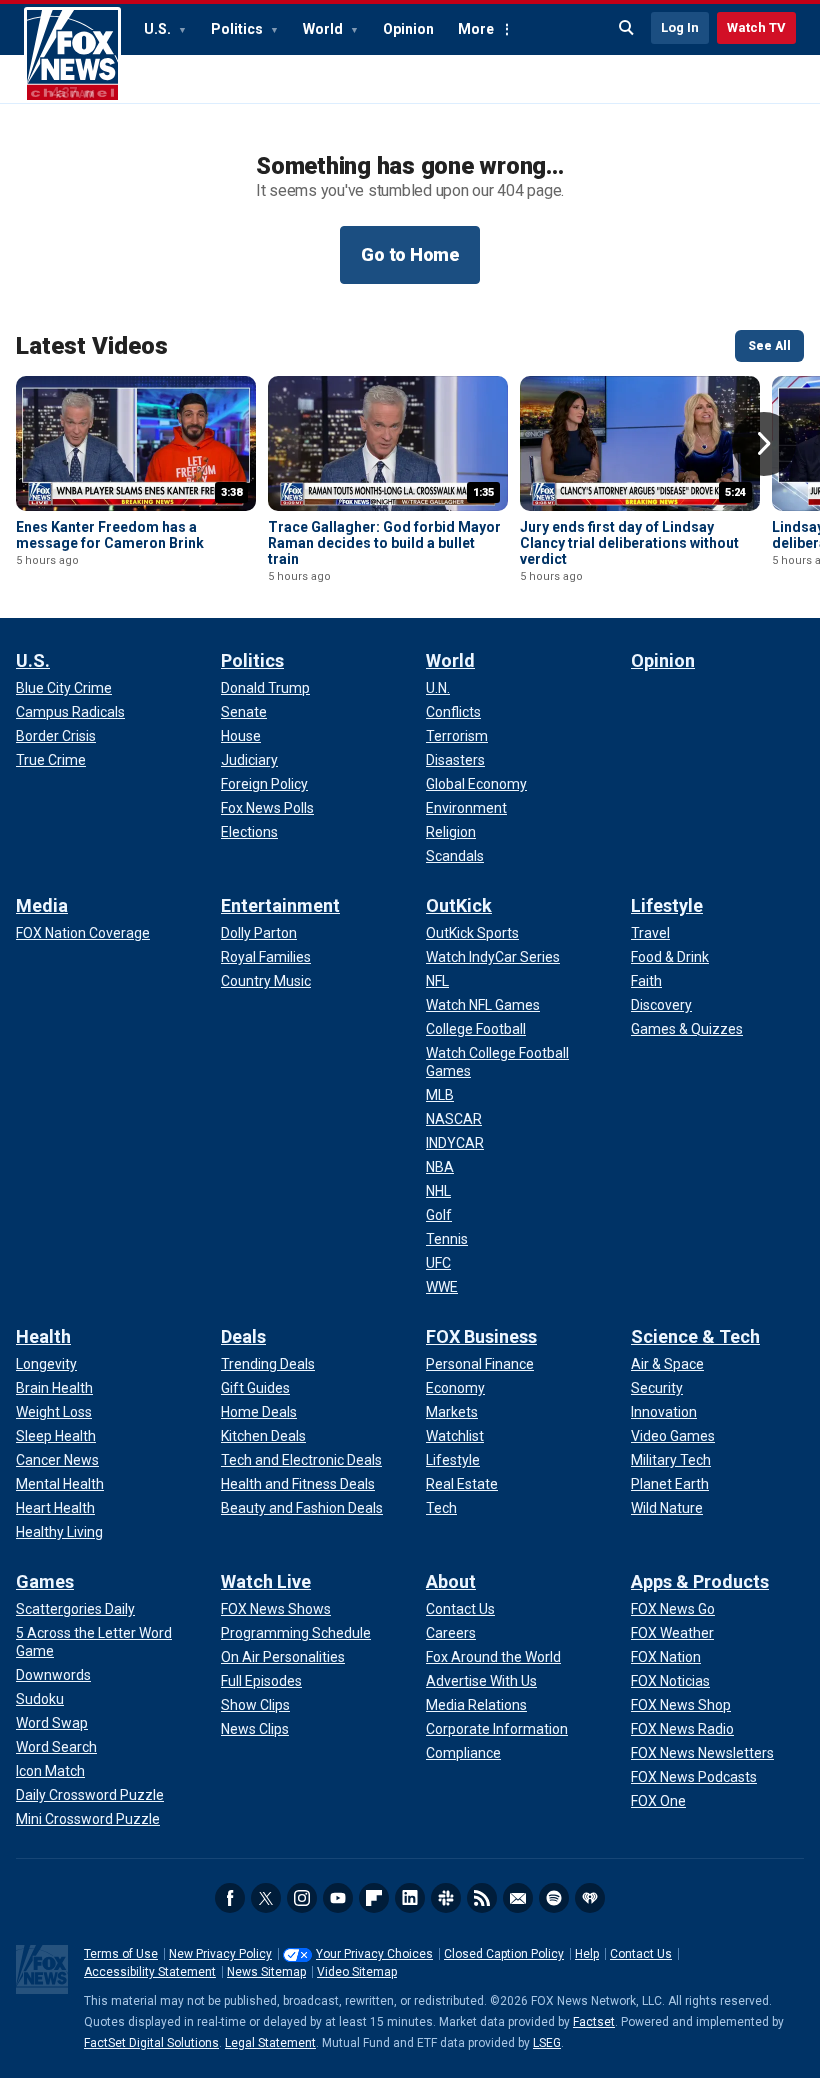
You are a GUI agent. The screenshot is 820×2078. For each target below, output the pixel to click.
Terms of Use (121, 1954)
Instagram (302, 1898)
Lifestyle (667, 905)
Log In (680, 27)
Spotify (554, 1898)
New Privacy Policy (220, 1954)
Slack (446, 1898)
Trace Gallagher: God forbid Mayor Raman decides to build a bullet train (384, 543)
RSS (482, 1898)
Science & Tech (695, 1336)
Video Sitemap (357, 1972)
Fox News (72, 55)
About (451, 1581)
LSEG (547, 2043)
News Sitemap (266, 1972)
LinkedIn (410, 1898)
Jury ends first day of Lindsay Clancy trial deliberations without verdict (629, 543)
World (324, 29)
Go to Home (410, 254)
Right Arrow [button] (764, 444)
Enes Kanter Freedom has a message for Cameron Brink (110, 535)
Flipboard (374, 1898)
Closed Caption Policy (504, 1954)
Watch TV (756, 27)
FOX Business (481, 1336)
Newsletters (518, 1898)
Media (42, 905)
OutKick (459, 905)
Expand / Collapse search (627, 28)
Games (45, 1581)
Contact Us (641, 1954)
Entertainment (280, 905)
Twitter (266, 1898)
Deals (243, 1336)
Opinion (408, 29)
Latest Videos (92, 346)
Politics (238, 29)
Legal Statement (270, 2043)
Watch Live (266, 1581)
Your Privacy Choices (374, 1954)
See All (769, 346)
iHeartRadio (590, 1898)
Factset (594, 2022)
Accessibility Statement (150, 1972)
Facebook (230, 1898)
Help (587, 1954)
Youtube (338, 1898)
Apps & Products (700, 1581)
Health (43, 1336)
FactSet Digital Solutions (151, 2043)
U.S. (159, 29)
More (476, 29)
